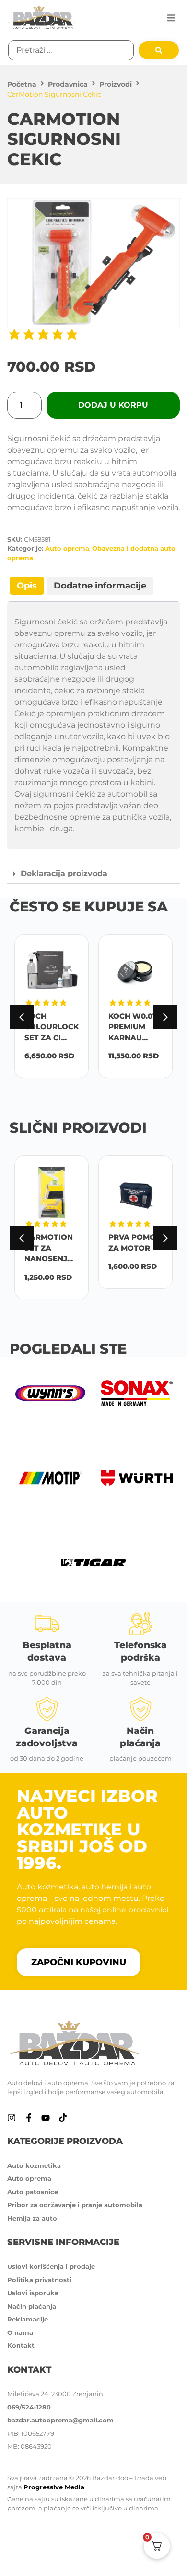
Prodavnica (68, 84)
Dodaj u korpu (113, 405)
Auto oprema (67, 548)
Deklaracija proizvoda (64, 873)
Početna (22, 84)
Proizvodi (116, 84)
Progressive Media (54, 2487)
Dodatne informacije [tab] (100, 586)
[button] (171, 18)
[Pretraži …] (71, 50)
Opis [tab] (27, 586)
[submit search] (159, 50)
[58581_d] (93, 263)
